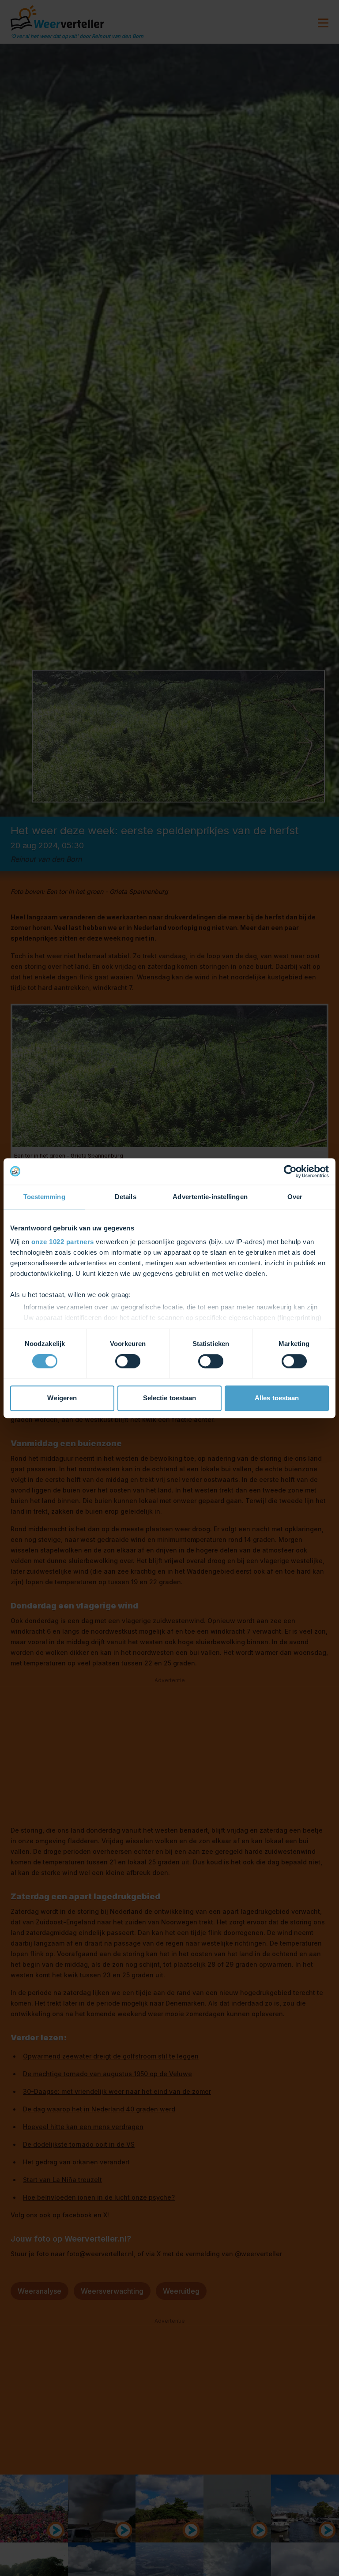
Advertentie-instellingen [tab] (210, 1197)
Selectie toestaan (170, 1398)
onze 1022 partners (63, 1242)
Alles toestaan (277, 1398)
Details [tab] (126, 1197)
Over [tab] (295, 1197)
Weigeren (62, 1398)
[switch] (128, 1361)
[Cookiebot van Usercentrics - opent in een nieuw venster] (290, 1171)
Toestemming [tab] (44, 1197)
